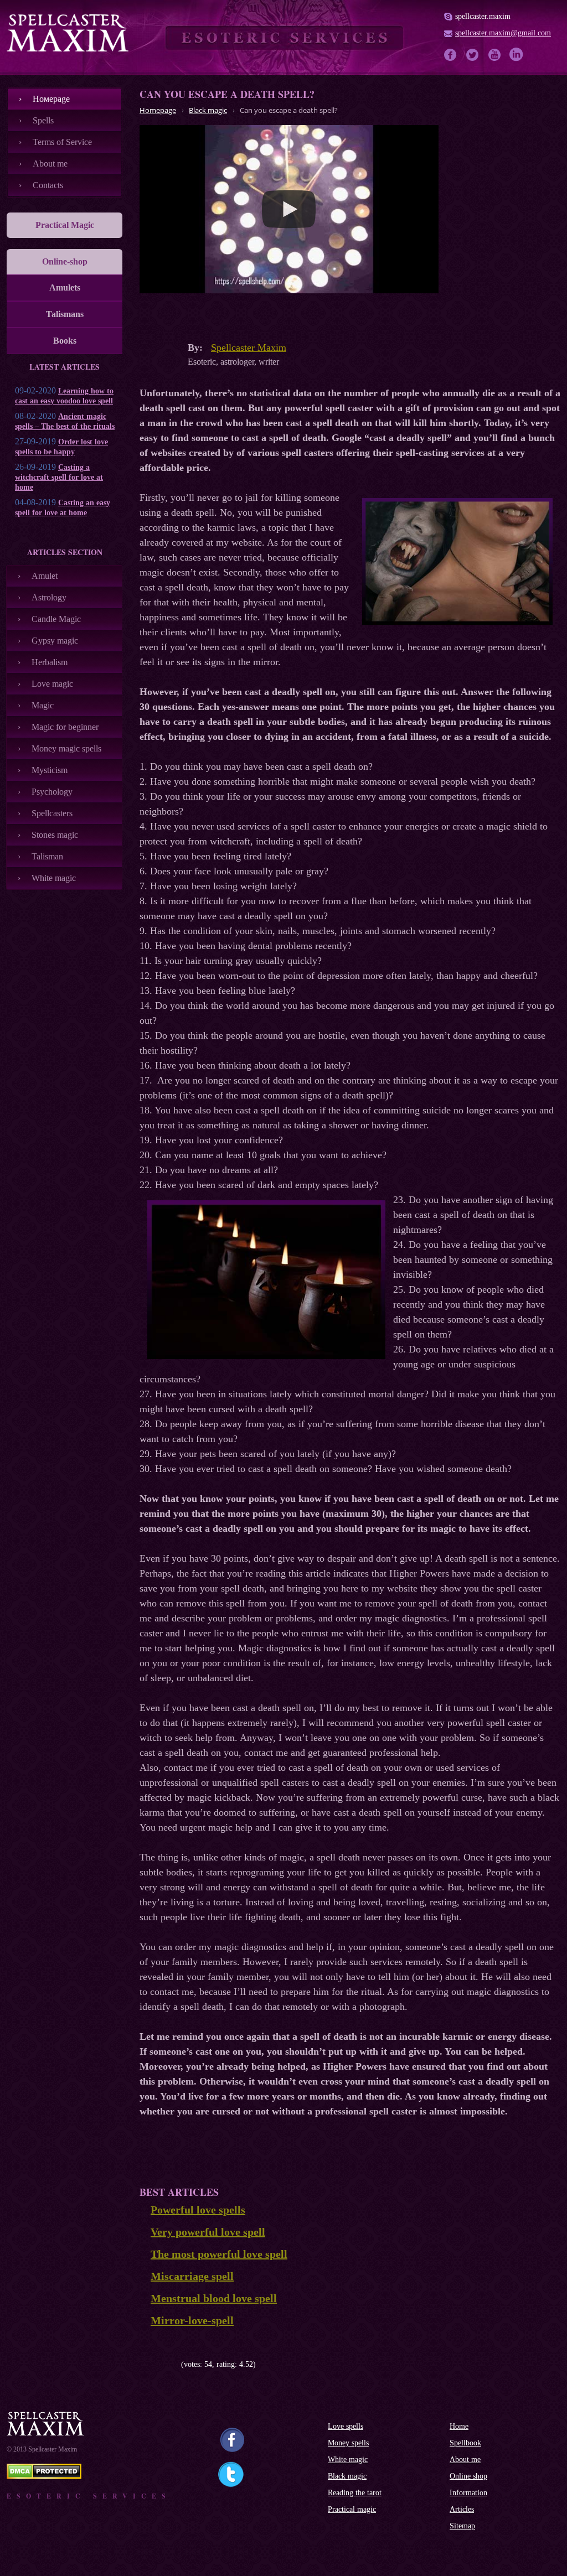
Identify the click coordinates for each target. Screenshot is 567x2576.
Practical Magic (65, 225)
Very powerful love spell (208, 2232)
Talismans (65, 314)
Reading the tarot (355, 2493)
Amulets (65, 287)
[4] (169, 2365)
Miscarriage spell (192, 2276)
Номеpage (51, 99)
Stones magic (55, 835)
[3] (160, 2365)
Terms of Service (62, 142)
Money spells (348, 2443)
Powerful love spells (198, 2210)
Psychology (52, 792)
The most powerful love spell (219, 2254)
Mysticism (50, 770)
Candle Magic (56, 619)
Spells (43, 120)
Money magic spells (66, 748)
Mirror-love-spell (192, 2320)
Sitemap (462, 2526)
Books (65, 341)
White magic (54, 878)
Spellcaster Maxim (249, 348)
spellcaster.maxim (483, 16)
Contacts (48, 185)
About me (50, 164)
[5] (177, 2365)
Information (468, 2493)
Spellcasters (52, 813)
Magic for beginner (65, 727)
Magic (43, 705)
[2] (152, 2365)
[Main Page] (68, 33)
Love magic (52, 684)
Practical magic (352, 2509)
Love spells (346, 2426)
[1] (144, 2365)
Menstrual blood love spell (214, 2298)
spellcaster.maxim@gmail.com (503, 33)
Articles (462, 2509)
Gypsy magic (55, 641)
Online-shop (65, 261)
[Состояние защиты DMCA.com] (44, 2476)
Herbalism (50, 662)
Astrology (49, 597)
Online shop (468, 2476)
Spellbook (465, 2443)
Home (459, 2426)
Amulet (45, 576)
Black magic (347, 2476)
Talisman (47, 856)
